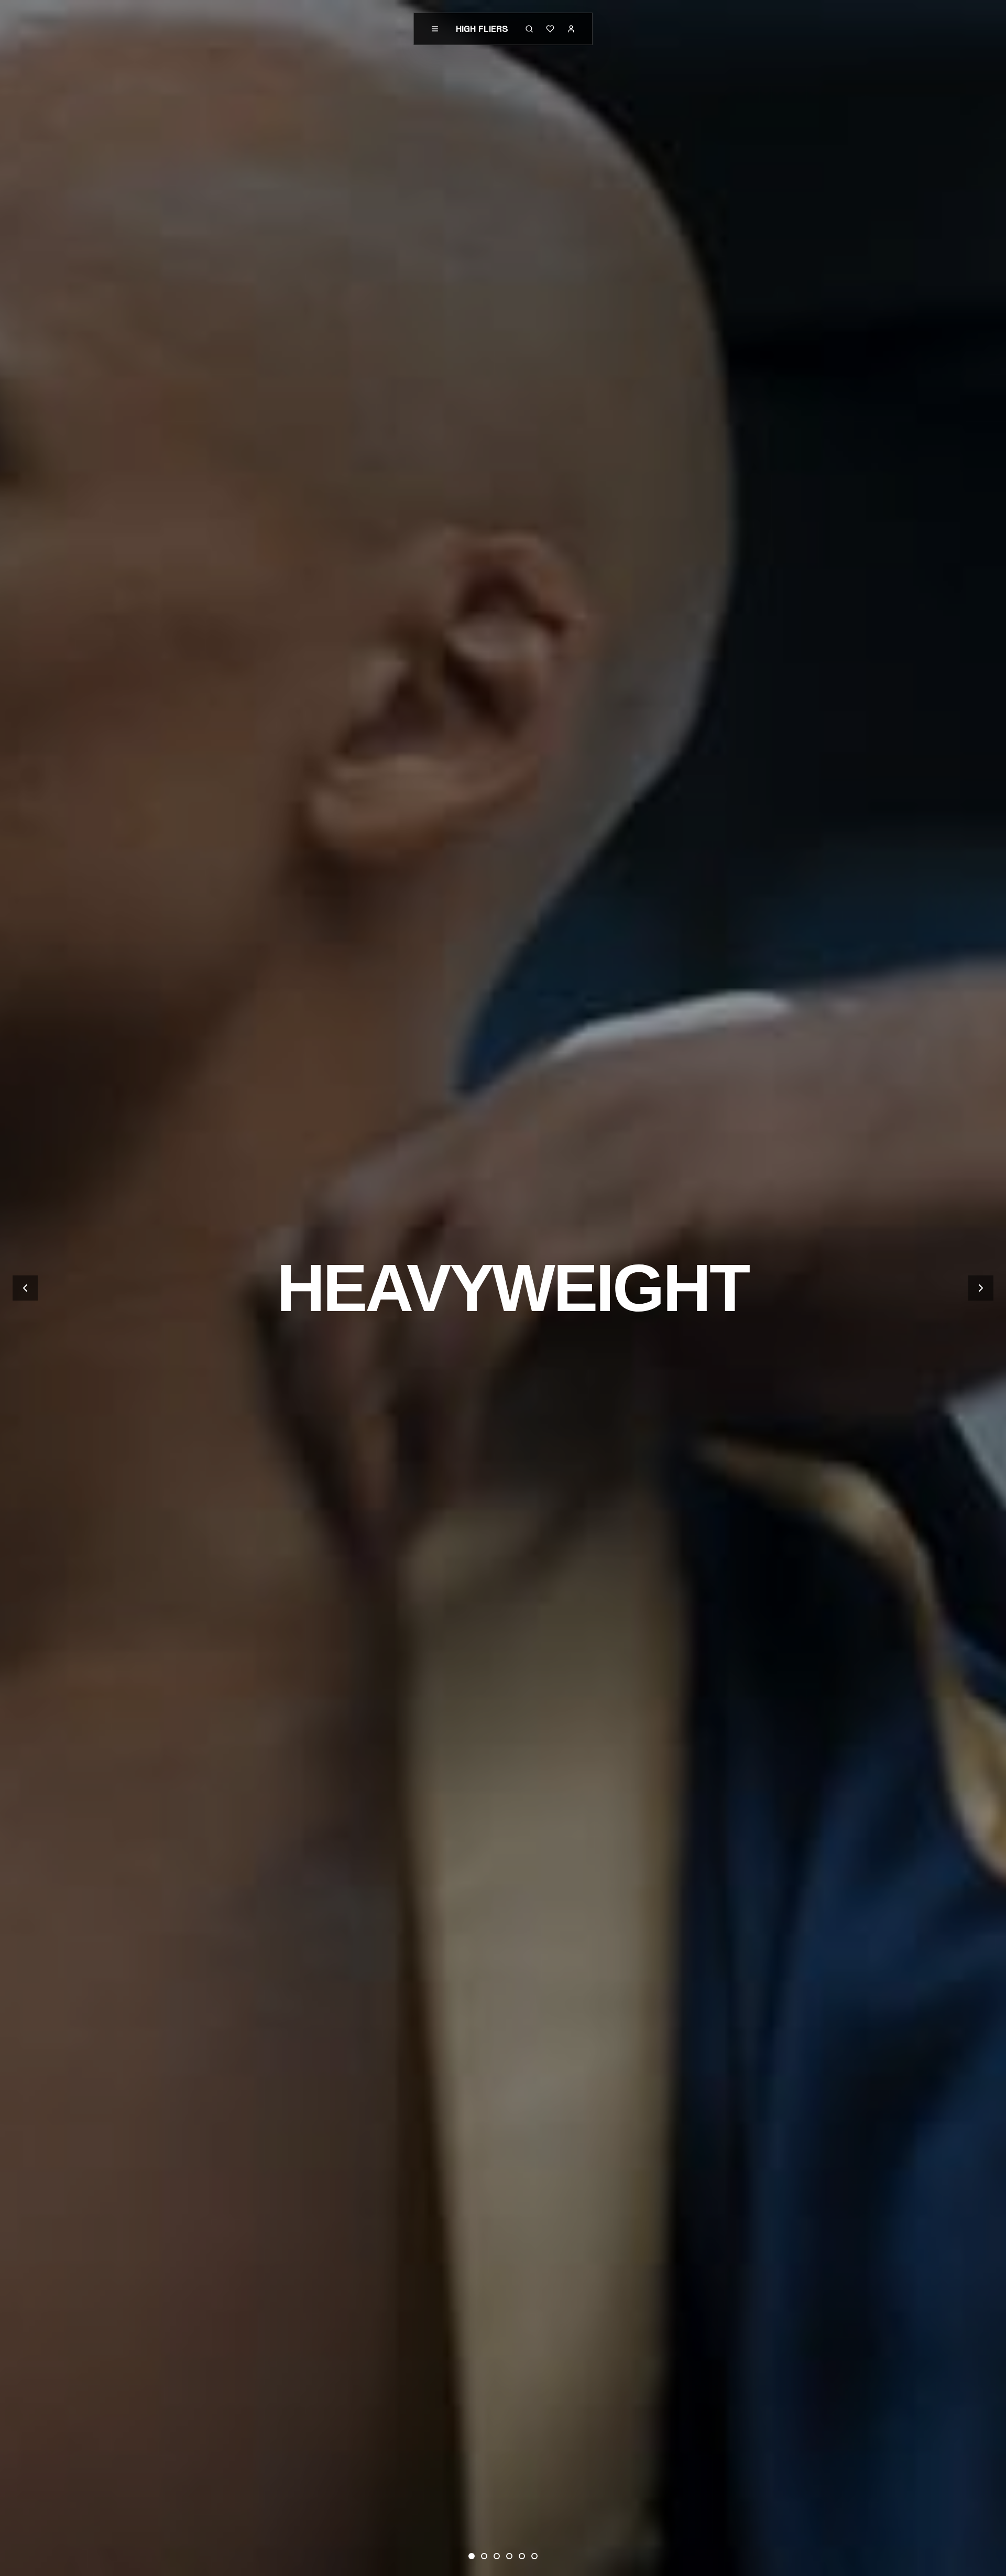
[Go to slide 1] (472, 2556)
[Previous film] (25, 1288)
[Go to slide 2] (484, 2556)
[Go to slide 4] (509, 2556)
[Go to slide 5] (522, 2556)
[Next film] (981, 1288)
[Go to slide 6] (534, 2556)
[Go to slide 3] (497, 2556)
